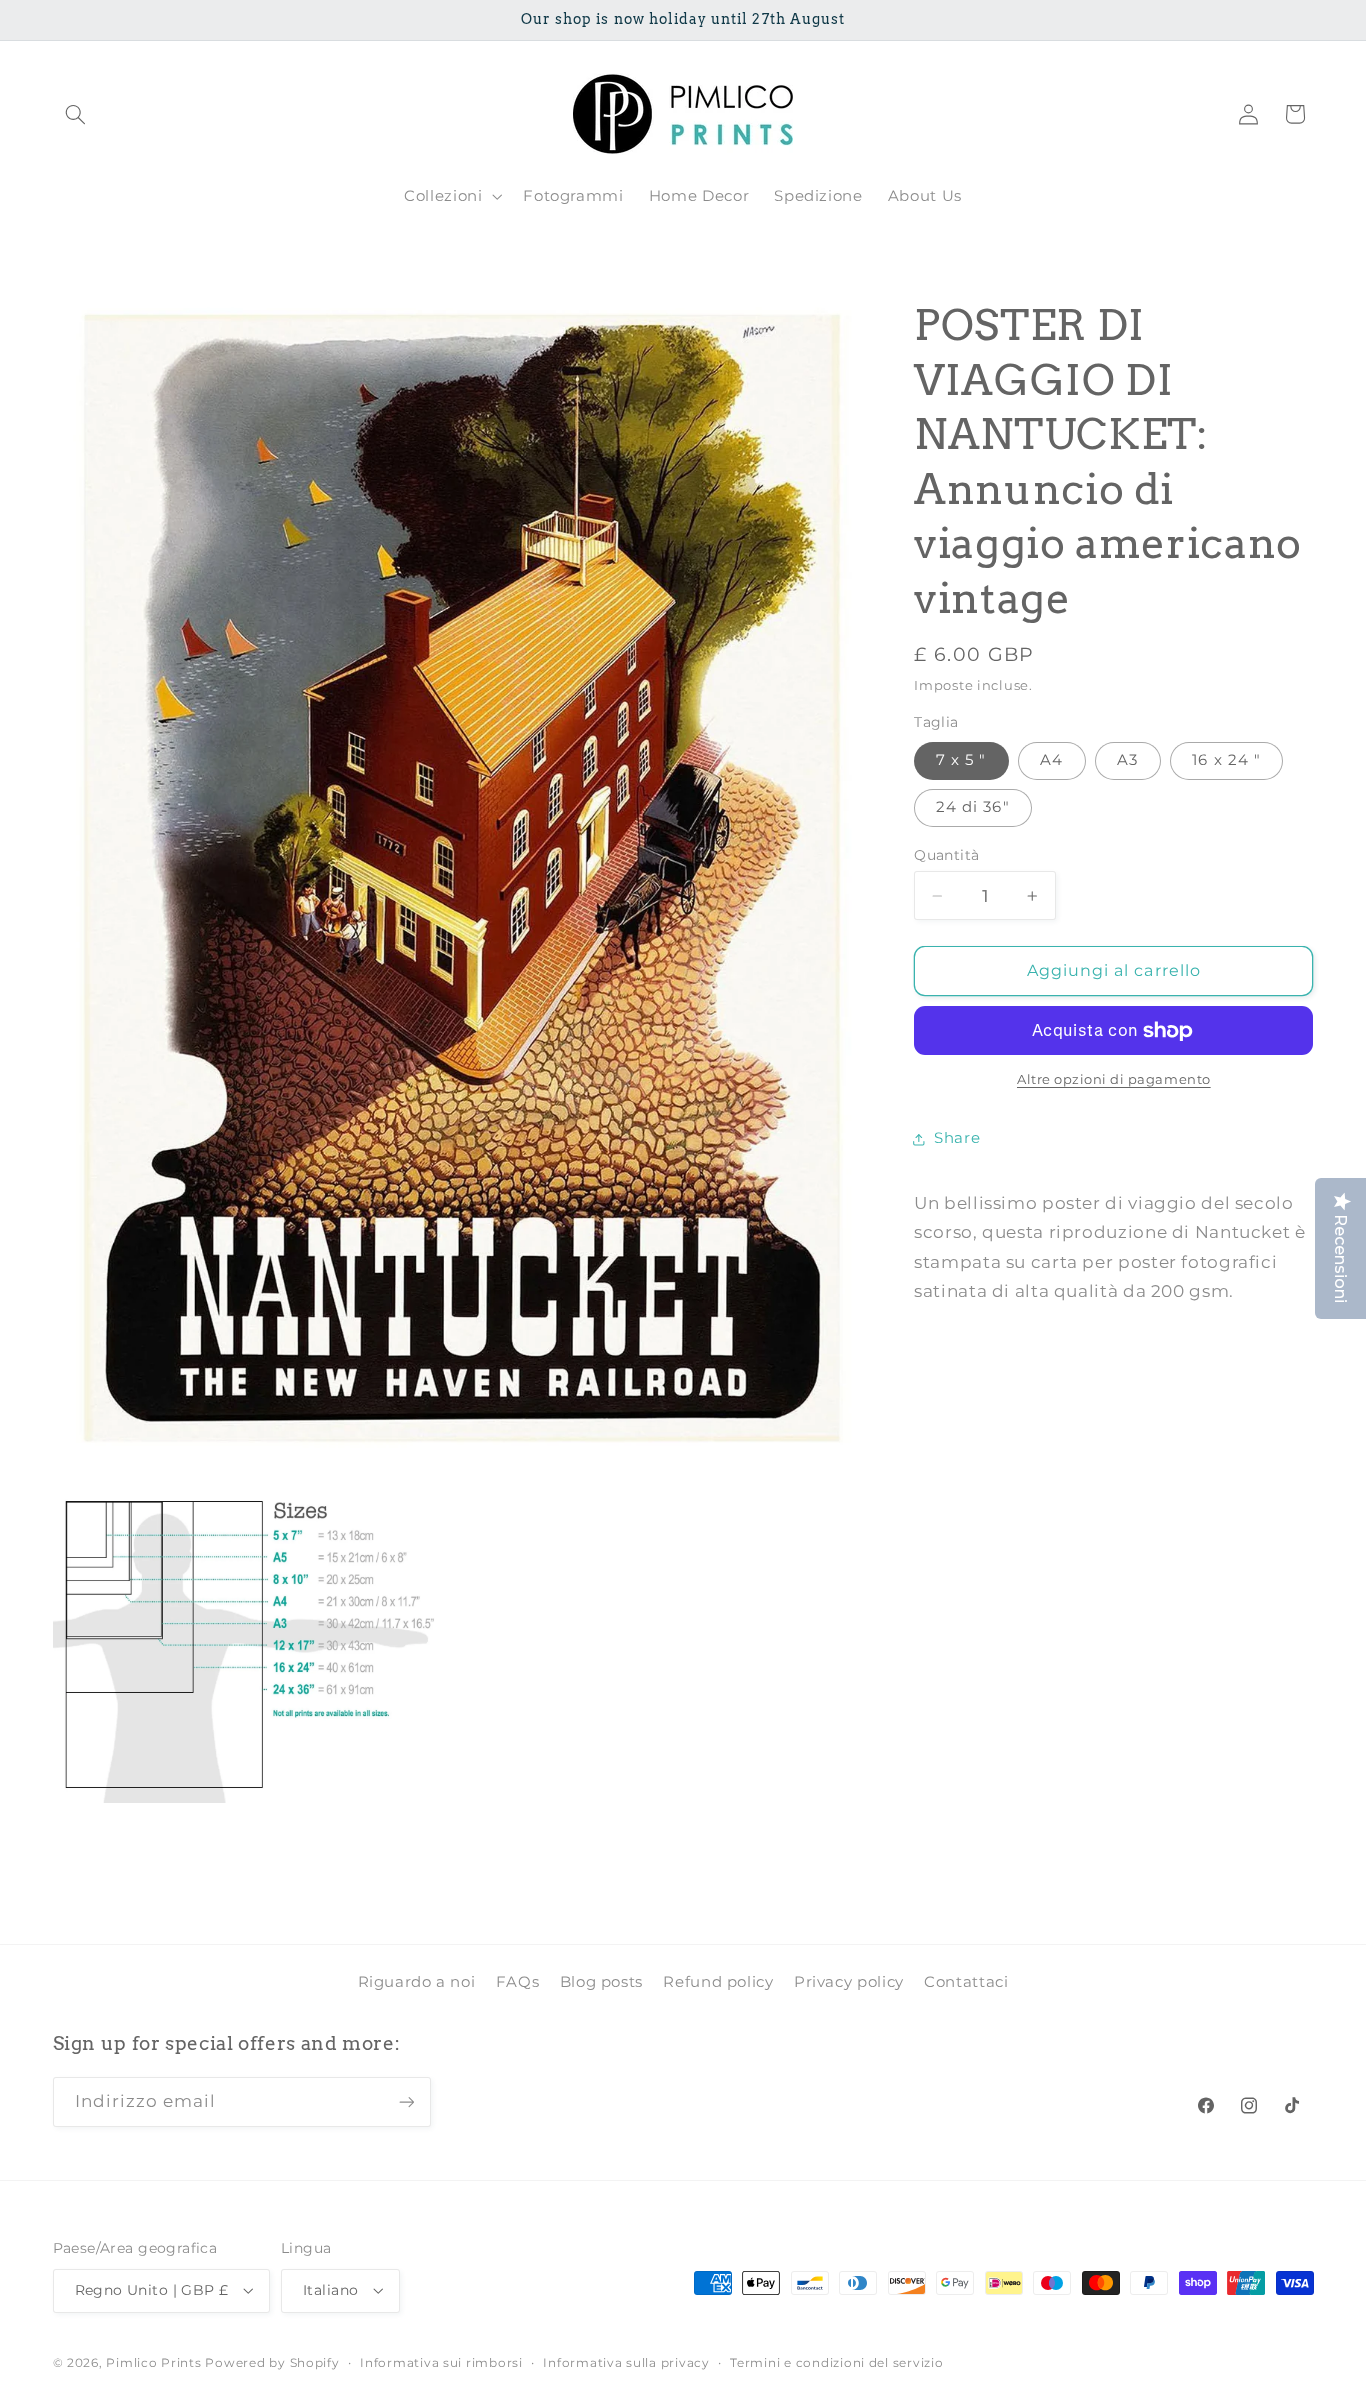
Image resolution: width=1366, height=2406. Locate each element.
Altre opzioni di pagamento (1114, 1080)
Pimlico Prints (153, 2363)
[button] (76, 114)
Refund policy (718, 1982)
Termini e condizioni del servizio (836, 2363)
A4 (1051, 761)
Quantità (946, 855)
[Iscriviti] (406, 2102)
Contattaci (966, 1982)
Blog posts (601, 1982)
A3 (1127, 761)
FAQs (518, 1982)
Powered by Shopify (272, 2363)
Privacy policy (849, 1982)
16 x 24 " (1226, 761)
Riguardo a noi (417, 1982)
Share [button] (957, 1139)
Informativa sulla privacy (626, 2363)
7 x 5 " (961, 761)
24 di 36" (972, 808)
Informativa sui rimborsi (441, 2363)
